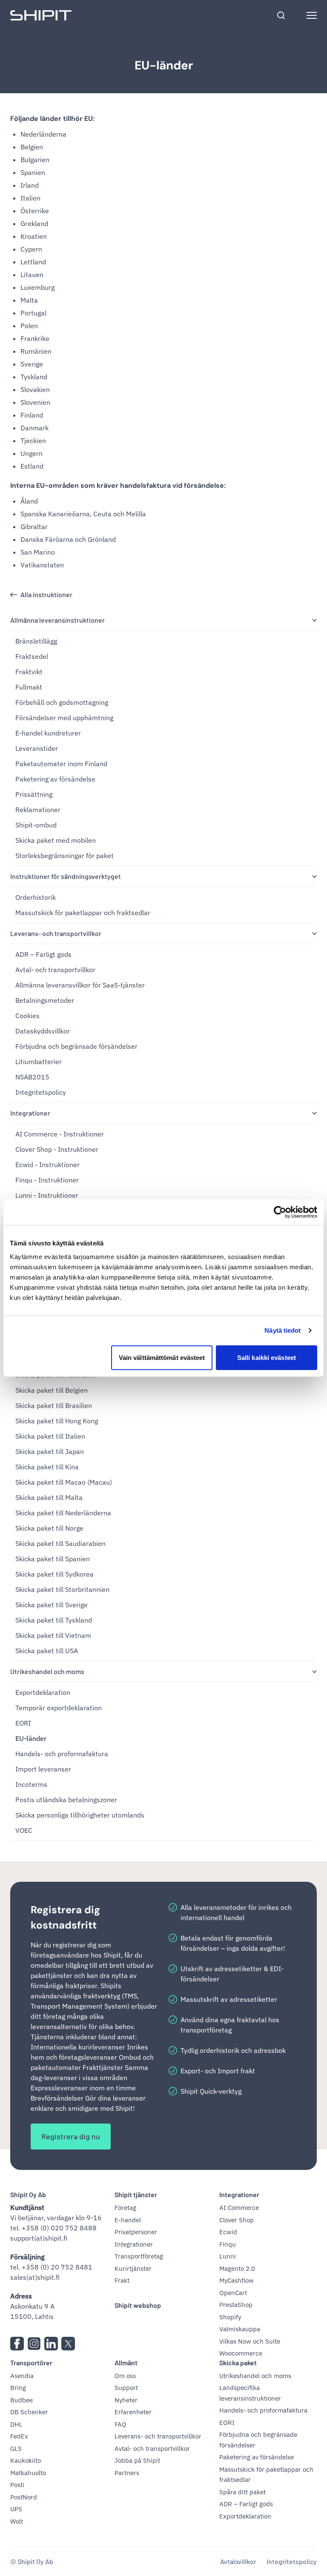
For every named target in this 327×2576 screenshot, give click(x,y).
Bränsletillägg (36, 641)
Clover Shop (237, 2220)
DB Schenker (29, 2412)
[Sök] (281, 15)
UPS (16, 2509)
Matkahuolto (28, 2473)
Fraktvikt (29, 672)
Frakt (122, 2280)
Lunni (228, 2256)
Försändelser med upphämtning (64, 718)
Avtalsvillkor (238, 2561)
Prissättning (34, 794)
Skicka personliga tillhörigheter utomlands (80, 1815)
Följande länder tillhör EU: (52, 119)
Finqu (228, 2244)
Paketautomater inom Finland (61, 764)
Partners (127, 2473)
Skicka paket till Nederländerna (63, 1513)
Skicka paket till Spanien (53, 1559)
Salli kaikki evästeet (267, 1357)
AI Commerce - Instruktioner (60, 1134)
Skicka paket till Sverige (52, 1605)
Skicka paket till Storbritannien (62, 1589)
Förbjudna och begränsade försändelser (76, 1046)
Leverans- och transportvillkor (56, 933)
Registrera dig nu (71, 2136)
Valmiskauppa (240, 2329)
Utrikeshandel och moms (47, 1671)
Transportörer (31, 2363)
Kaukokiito (26, 2460)
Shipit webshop (138, 2305)
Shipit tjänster (136, 2194)
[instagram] (34, 2344)
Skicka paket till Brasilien (54, 1405)
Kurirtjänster (133, 2268)
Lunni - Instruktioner (47, 1195)
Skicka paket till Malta (49, 1497)
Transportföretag (139, 2256)
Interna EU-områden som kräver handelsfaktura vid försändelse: (118, 485)
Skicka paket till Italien (50, 1436)
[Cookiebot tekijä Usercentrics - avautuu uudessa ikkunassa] (280, 1212)
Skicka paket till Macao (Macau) (64, 1482)
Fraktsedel (32, 656)
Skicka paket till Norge (49, 1528)
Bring (18, 2388)
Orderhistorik (36, 897)
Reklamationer (38, 810)
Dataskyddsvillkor (43, 1031)
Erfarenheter (133, 2412)
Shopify (230, 2317)
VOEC (24, 1830)
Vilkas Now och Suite (250, 2341)
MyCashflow (237, 2280)
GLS (16, 2449)
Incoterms (31, 1784)
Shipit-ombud (36, 825)
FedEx (19, 2436)
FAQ (120, 2424)
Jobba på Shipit (137, 2460)
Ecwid (228, 2232)
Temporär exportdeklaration (59, 1708)
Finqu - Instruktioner (47, 1180)
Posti (17, 2485)
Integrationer (30, 1113)
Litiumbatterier (39, 1062)
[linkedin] (51, 2344)
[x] (68, 2344)
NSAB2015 (32, 1077)
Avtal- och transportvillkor (55, 970)
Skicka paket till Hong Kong (57, 1421)
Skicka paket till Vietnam (53, 1635)
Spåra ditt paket (242, 2492)
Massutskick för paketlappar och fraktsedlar (83, 913)
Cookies (27, 1016)
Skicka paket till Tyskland (54, 1620)
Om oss (125, 2376)
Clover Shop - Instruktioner (57, 1149)
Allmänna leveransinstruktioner (57, 620)
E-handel (128, 2220)
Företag (125, 2208)
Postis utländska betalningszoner (66, 1800)
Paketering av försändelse (55, 779)
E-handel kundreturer (48, 733)
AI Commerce (239, 2208)
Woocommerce (241, 2353)
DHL (16, 2424)
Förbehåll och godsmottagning (62, 702)
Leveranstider (37, 748)
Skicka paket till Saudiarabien (60, 1543)
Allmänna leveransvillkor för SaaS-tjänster (80, 985)
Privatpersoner (136, 2232)
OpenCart (233, 2293)
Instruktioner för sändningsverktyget (66, 876)
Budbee (22, 2400)
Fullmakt (29, 687)
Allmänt (126, 2363)
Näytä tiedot (283, 1330)
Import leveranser (43, 1769)
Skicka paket (238, 2363)
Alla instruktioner (46, 594)
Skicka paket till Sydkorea (54, 1574)
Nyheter (126, 2400)
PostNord (24, 2497)
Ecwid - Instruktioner (47, 1165)
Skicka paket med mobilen (56, 840)
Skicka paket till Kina (47, 1467)
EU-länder (164, 65)
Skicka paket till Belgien (52, 1390)
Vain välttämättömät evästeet (162, 1357)
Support (126, 2388)
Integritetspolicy (41, 1092)
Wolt (17, 2521)
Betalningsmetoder (45, 1000)
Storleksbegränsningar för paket (65, 856)
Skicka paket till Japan (50, 1451)
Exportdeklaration (43, 1692)
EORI (23, 1723)
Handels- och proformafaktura (62, 1754)
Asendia (22, 2376)
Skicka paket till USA (47, 1651)
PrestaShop (236, 2305)
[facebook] (17, 2344)
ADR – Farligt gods (43, 954)
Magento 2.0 (237, 2268)
